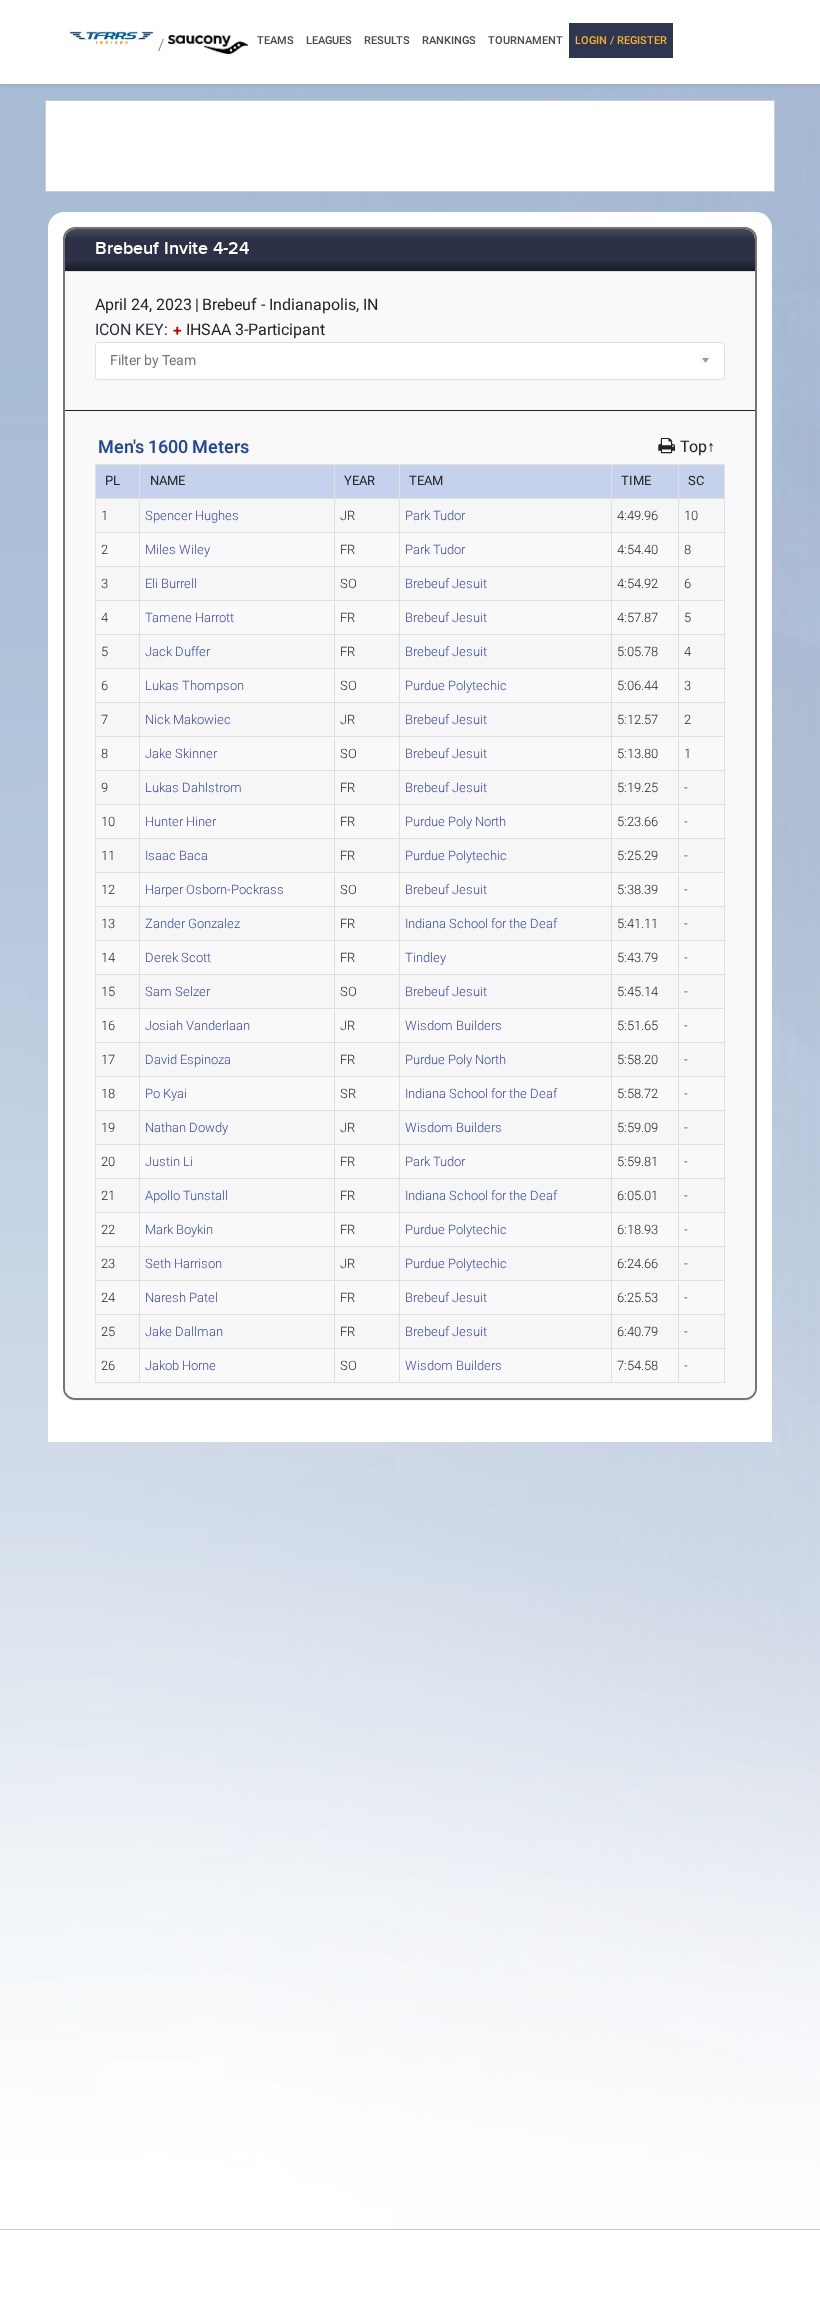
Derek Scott (178, 957)
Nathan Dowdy (186, 1127)
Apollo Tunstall (186, 1195)
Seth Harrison (183, 1263)
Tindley (425, 957)
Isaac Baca (176, 855)
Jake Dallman (184, 1331)
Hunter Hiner (180, 821)
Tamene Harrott (189, 617)
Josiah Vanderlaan (197, 1025)
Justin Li (169, 1161)
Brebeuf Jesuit (446, 583)
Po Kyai (166, 1093)
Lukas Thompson (194, 685)
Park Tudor (435, 515)
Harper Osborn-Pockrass (214, 889)
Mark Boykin (179, 1229)
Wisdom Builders (453, 1025)
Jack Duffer (177, 651)
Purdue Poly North (455, 821)
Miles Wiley (177, 549)
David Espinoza (188, 1059)
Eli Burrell (171, 583)
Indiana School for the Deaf (481, 923)
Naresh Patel (181, 1297)
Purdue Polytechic (456, 685)
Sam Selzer (177, 991)
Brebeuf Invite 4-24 (172, 249)
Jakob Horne (180, 1365)
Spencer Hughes (192, 515)
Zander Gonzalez (192, 923)
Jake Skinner (181, 753)
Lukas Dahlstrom (193, 787)
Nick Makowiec (188, 719)
